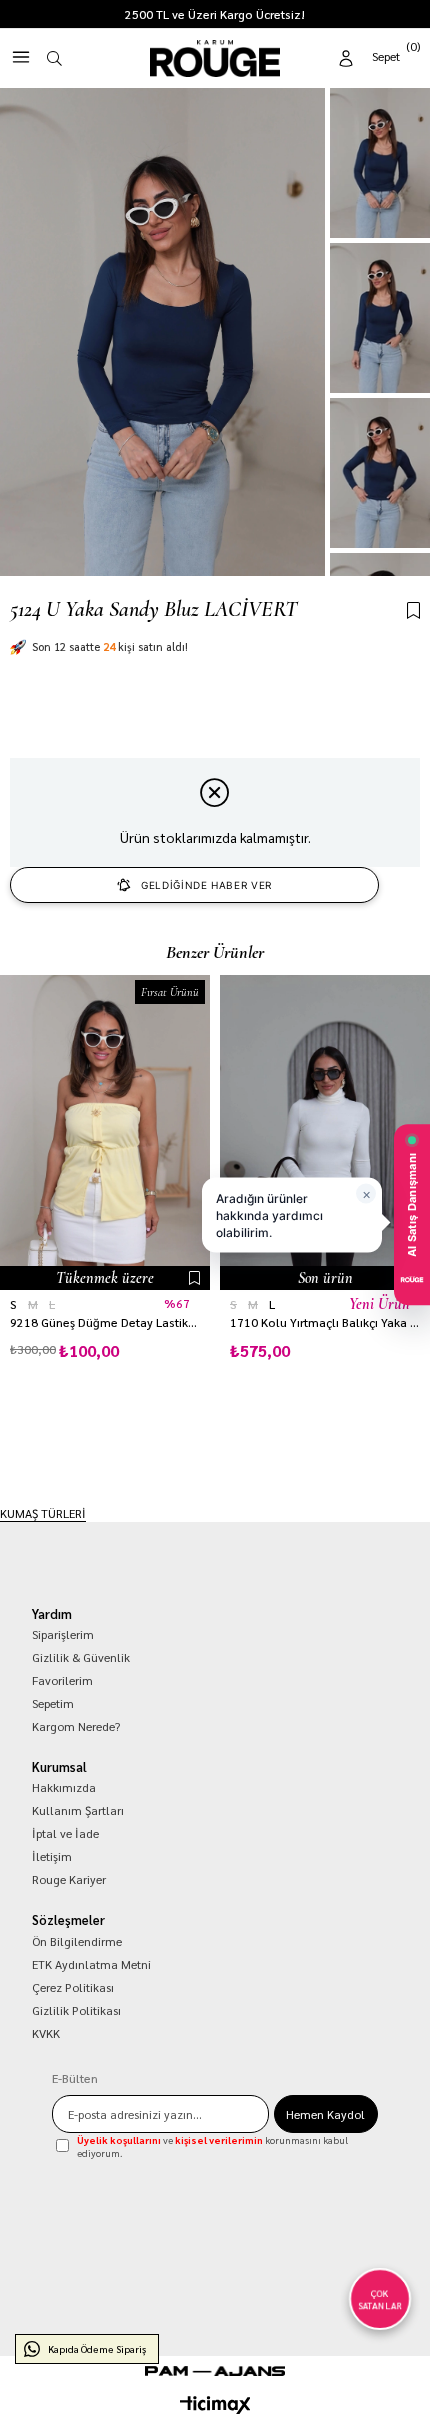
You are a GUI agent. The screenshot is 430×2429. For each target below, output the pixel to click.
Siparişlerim (63, 1634)
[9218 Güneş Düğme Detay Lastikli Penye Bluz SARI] (105, 1132)
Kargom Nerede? (76, 1726)
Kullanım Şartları (78, 1810)
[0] (397, 54)
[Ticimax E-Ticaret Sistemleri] (215, 2405)
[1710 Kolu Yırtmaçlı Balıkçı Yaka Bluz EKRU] (325, 1132)
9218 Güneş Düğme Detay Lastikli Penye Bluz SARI (105, 1322)
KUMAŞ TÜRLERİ (43, 1513)
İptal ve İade (65, 1833)
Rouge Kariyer (69, 1879)
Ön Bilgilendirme (77, 1941)
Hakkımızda (64, 1787)
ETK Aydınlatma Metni (91, 1964)
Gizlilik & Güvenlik (81, 1657)
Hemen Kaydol (325, 2114)
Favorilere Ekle (194, 1278)
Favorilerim (62, 1680)
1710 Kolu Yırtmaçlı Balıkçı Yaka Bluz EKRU (325, 1322)
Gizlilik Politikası (76, 2010)
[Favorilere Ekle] (413, 611)
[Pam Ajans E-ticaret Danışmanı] (215, 2371)
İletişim (52, 1856)
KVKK (46, 2033)
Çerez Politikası (73, 1987)
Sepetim (53, 1703)
